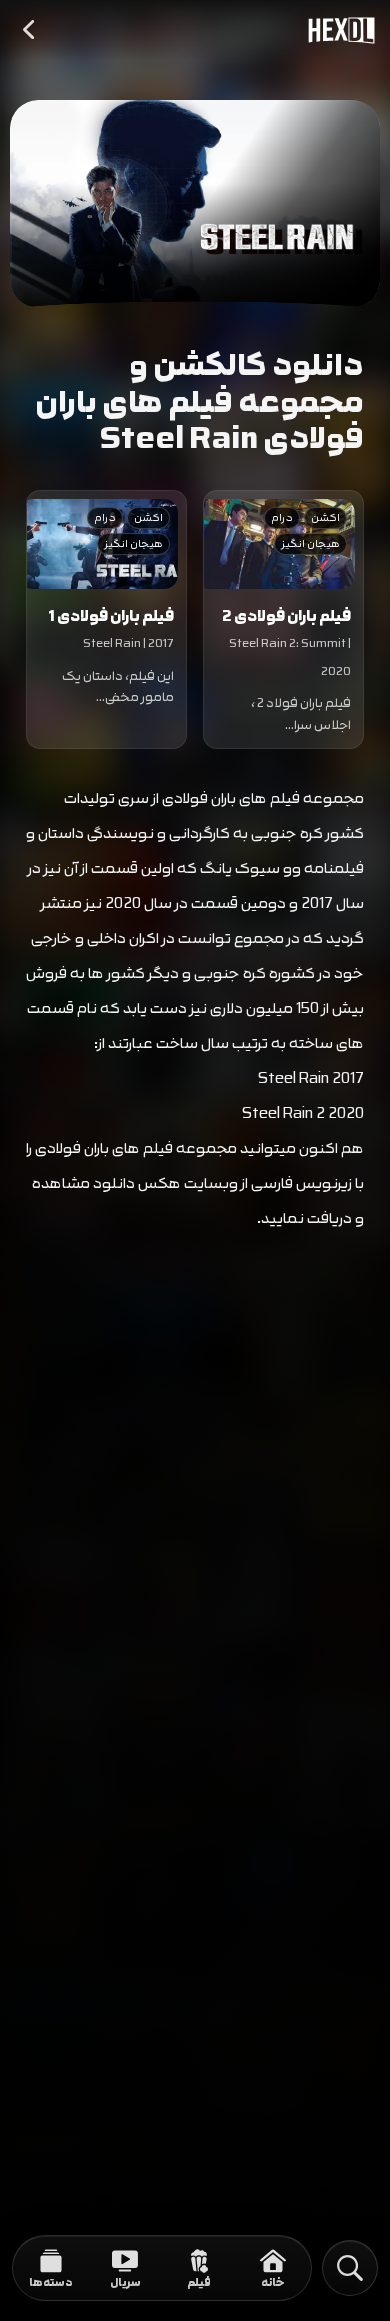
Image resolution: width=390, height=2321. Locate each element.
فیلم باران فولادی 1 (111, 616)
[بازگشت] (30, 30)
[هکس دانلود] (337, 30)
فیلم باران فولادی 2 (286, 616)
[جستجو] (350, 2268)
